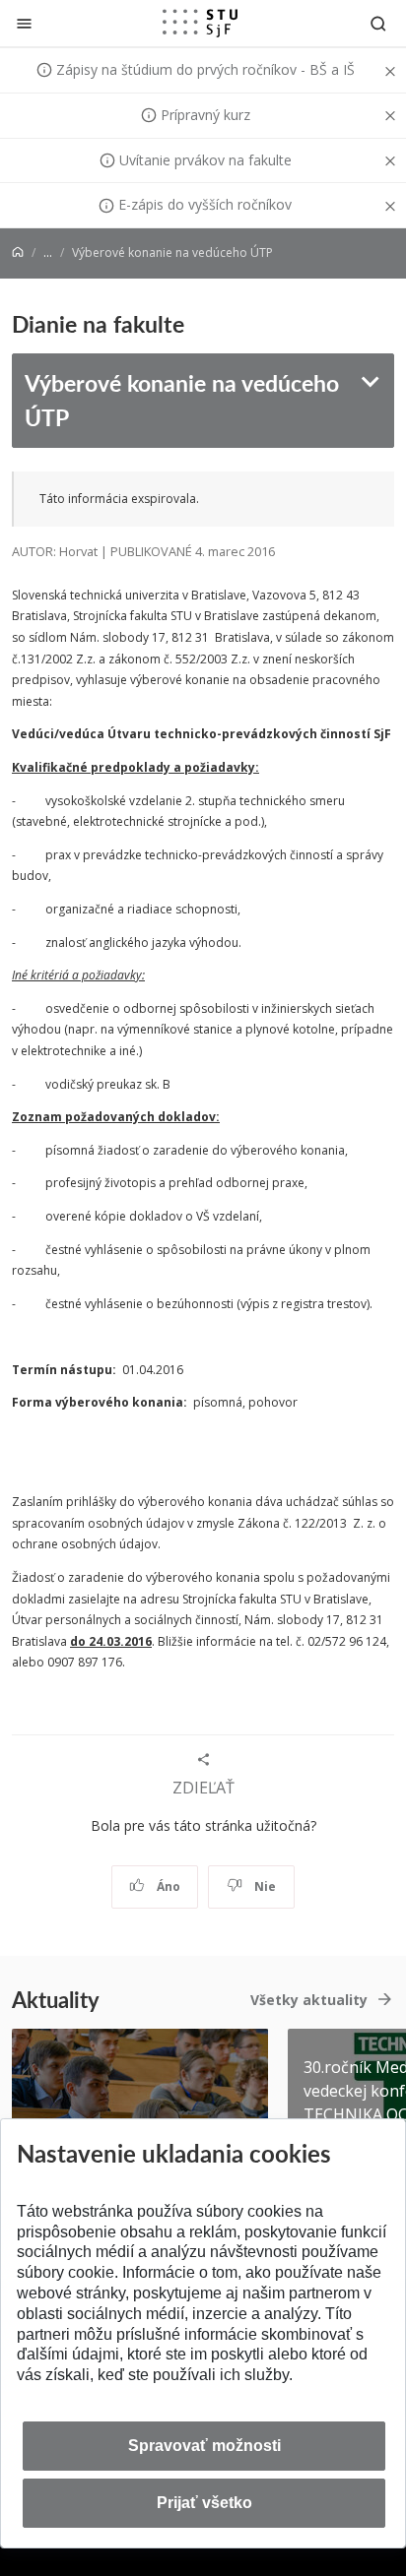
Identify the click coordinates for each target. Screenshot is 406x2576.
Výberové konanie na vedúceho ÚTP (182, 400)
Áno (167, 1886)
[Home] (18, 252)
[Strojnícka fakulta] (200, 23)
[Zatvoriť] (24, 23)
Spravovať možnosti (204, 2446)
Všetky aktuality (309, 2000)
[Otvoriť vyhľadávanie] (378, 23)
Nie (264, 1886)
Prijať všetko (204, 2503)
